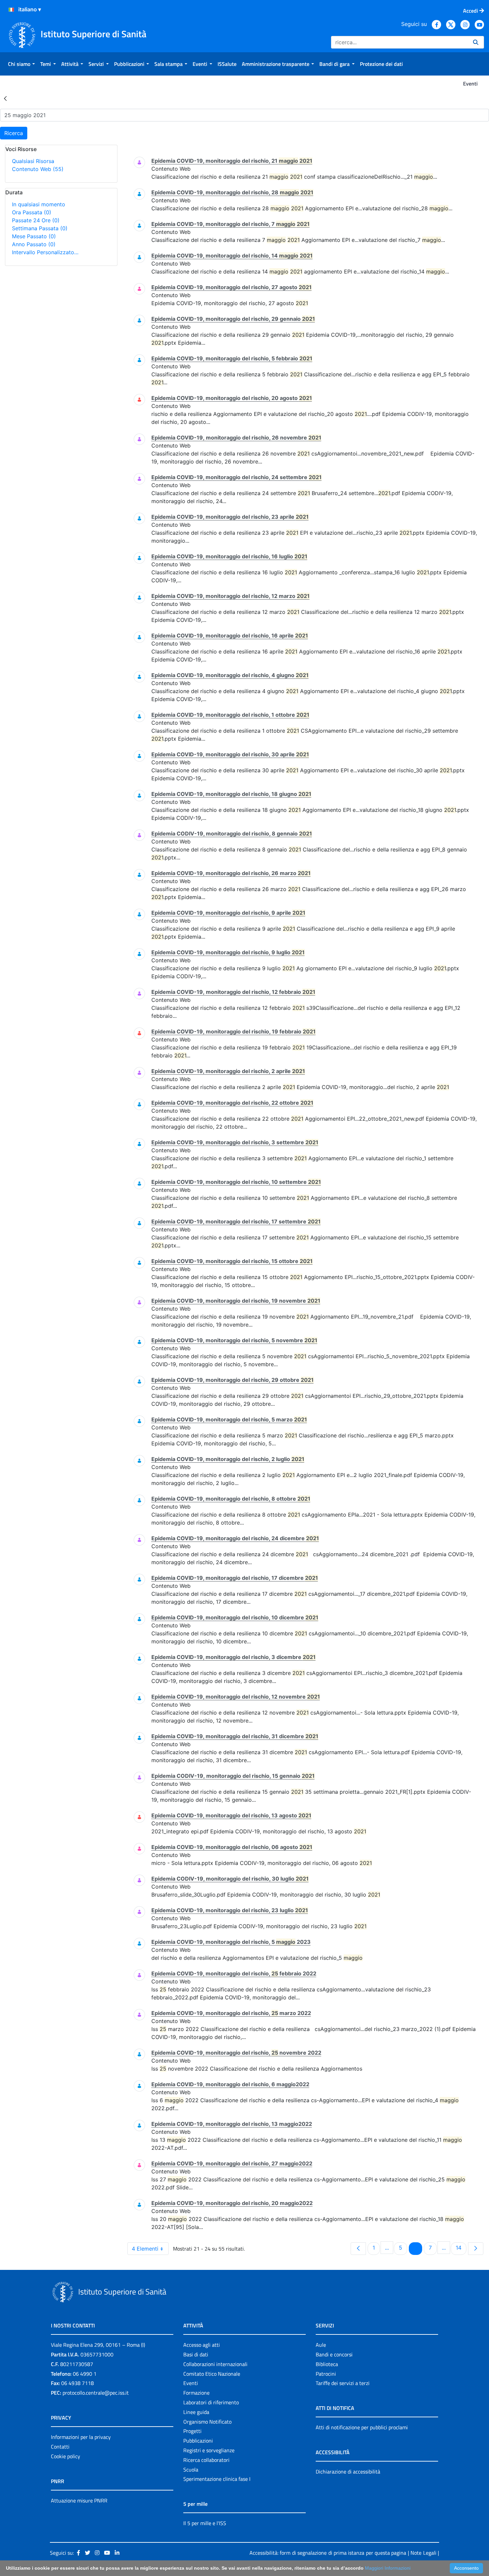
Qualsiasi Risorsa (33, 161)
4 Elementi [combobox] (145, 2249)
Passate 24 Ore (36, 220)
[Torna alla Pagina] (5, 98)
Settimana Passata (40, 228)
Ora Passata (32, 212)
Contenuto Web (38, 169)
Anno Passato (34, 244)
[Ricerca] (476, 42)
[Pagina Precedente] (358, 2249)
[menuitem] (21, 64)
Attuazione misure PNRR (79, 2500)
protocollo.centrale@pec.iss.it (96, 2393)
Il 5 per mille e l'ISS (205, 2523)
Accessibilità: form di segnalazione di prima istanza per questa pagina (328, 2553)
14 (461, 2247)
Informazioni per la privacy (81, 2437)
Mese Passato (34, 236)
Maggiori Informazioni (388, 2568)
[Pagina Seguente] (476, 2249)
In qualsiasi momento (39, 204)
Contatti (60, 2447)
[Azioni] (11, 10)
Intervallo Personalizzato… (45, 252)
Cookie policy (66, 2456)
